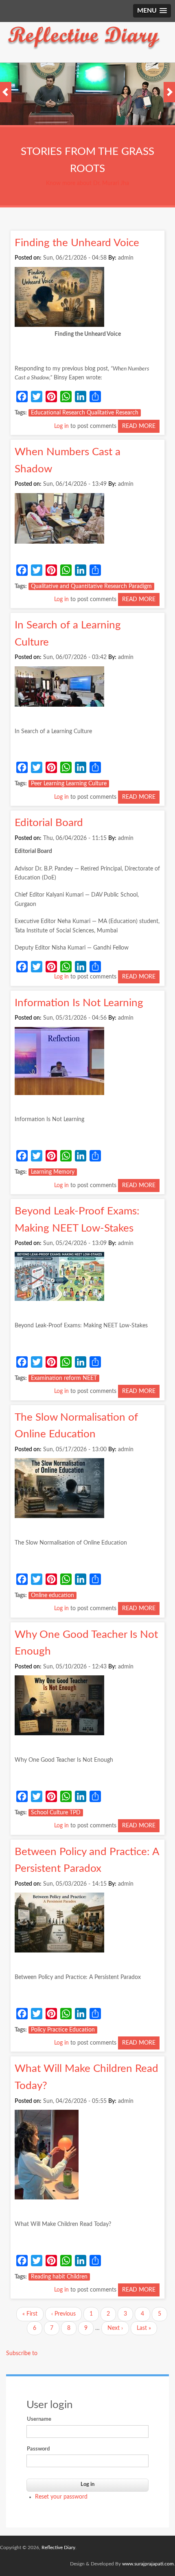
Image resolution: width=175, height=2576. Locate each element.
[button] (152, 11)
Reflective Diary (58, 2547)
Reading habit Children (59, 2277)
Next (169, 92)
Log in (61, 426)
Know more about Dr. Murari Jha (87, 183)
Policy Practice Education (63, 2030)
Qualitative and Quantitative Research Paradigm (91, 586)
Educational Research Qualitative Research (85, 413)
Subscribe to (22, 2353)
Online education (52, 1595)
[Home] (84, 49)
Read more (141, 428)
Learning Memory (53, 1172)
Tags (20, 413)
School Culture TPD (56, 1813)
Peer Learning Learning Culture (69, 784)
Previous (6, 92)
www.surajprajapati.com (148, 2564)
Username (39, 2419)
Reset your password (61, 2497)
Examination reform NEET (64, 1378)
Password (38, 2449)
